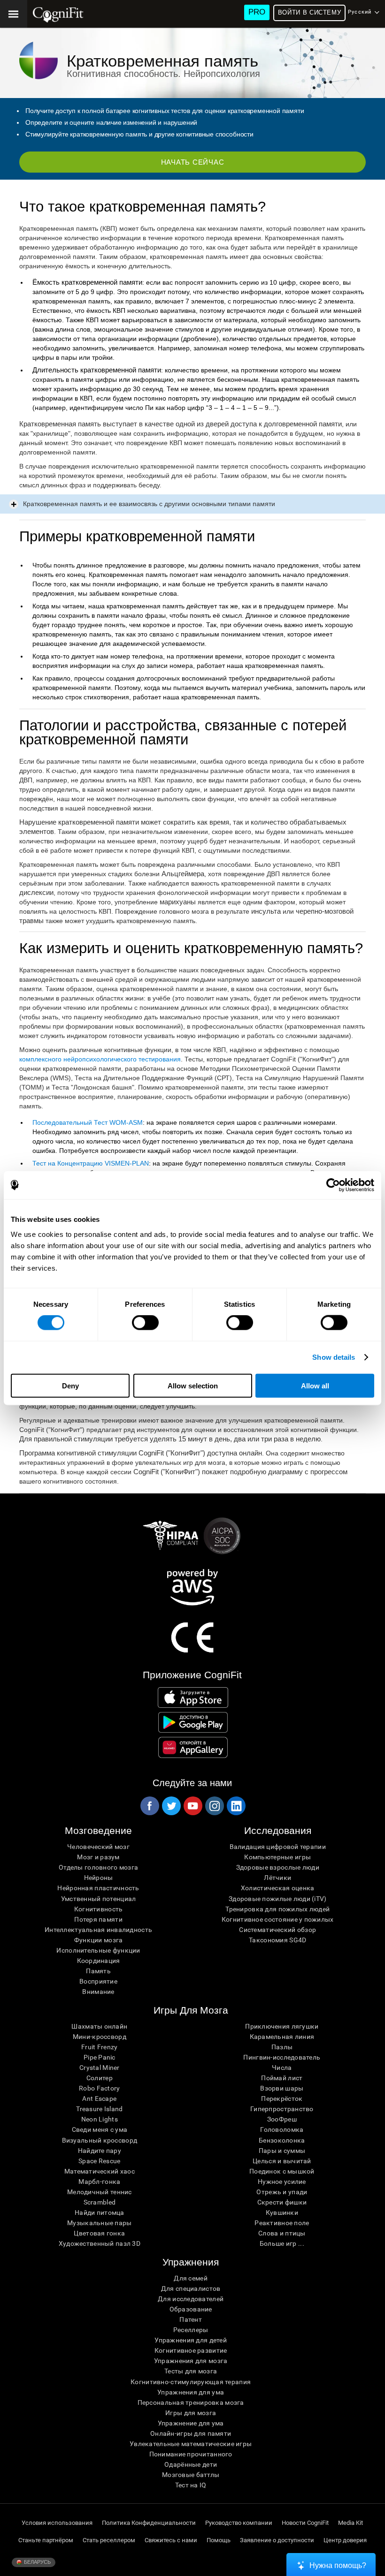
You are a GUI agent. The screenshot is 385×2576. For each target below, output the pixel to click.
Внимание (98, 1992)
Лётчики (277, 1878)
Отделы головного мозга (98, 1867)
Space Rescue (99, 2161)
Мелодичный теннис (100, 2192)
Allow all (315, 1385)
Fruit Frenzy (99, 2047)
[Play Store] (193, 1722)
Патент (191, 2319)
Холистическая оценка (278, 1888)
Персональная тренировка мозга (191, 2402)
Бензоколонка (282, 2140)
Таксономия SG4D (277, 1940)
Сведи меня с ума (100, 2129)
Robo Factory (99, 2088)
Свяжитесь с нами (171, 2540)
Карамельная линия (282, 2037)
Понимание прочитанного (191, 2454)
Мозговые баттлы (191, 2475)
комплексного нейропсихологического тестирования (100, 1059)
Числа (282, 2068)
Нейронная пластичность (98, 1888)
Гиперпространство (282, 2109)
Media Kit (350, 2523)
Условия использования (57, 2523)
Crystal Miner (100, 2068)
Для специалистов (191, 2288)
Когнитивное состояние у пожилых (278, 1919)
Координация (99, 1961)
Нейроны (99, 1878)
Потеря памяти (98, 1919)
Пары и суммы (282, 2151)
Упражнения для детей (191, 2340)
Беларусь (37, 2562)
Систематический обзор (277, 1930)
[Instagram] (214, 1806)
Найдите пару (100, 2151)
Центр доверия (345, 2540)
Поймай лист (282, 2078)
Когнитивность (99, 1909)
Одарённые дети (191, 2464)
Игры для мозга (191, 2413)
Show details (334, 1357)
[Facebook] (149, 1806)
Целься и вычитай (282, 2161)
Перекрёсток (282, 2099)
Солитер (100, 2078)
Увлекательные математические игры (191, 2444)
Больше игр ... (282, 2243)
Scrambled (100, 2202)
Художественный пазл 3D (100, 2243)
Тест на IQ (191, 2485)
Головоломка (282, 2129)
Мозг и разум (98, 1857)
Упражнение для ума (191, 2423)
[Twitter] (171, 1806)
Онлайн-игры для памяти (191, 2433)
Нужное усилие (282, 2182)
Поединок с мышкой (282, 2171)
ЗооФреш (282, 2119)
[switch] (145, 1323)
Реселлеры (191, 2330)
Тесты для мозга (191, 2371)
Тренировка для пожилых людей (277, 1909)
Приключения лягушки (282, 2026)
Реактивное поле (282, 2223)
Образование (191, 2309)
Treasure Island (99, 2109)
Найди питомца (100, 2212)
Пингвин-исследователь (282, 2057)
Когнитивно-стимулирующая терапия (191, 2382)
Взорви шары (282, 2088)
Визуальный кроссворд (100, 2140)
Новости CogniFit (305, 2523)
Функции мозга (99, 1940)
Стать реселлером (109, 2540)
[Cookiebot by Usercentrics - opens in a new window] (333, 1185)
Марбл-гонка (99, 2182)
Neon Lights (100, 2119)
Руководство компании (239, 2523)
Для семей (191, 2278)
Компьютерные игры (277, 1857)
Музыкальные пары (99, 2223)
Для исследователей (191, 2299)
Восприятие (98, 1981)
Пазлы (282, 2047)
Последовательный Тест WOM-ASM (88, 1122)
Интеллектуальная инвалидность (98, 1930)
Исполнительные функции (98, 1950)
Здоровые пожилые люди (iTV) (278, 1899)
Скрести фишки (282, 2202)
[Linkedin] (236, 1806)
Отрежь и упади (282, 2192)
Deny (70, 1385)
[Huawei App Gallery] (193, 1747)
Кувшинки (282, 2212)
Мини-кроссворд (100, 2037)
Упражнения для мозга (191, 2361)
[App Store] (193, 1697)
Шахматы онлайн (99, 2026)
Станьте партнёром (46, 2540)
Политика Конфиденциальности (149, 2523)
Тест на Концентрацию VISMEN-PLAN (91, 1163)
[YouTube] (192, 1806)
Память (98, 1971)
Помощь (219, 2540)
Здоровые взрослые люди (278, 1867)
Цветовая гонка (99, 2233)
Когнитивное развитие (191, 2350)
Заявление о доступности (277, 2540)
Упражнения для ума (191, 2392)
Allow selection (193, 1385)
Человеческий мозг (98, 1847)
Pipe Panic (100, 2057)
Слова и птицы (282, 2233)
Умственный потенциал (99, 1899)
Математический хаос (100, 2171)
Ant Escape (99, 2099)
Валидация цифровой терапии (278, 1847)
